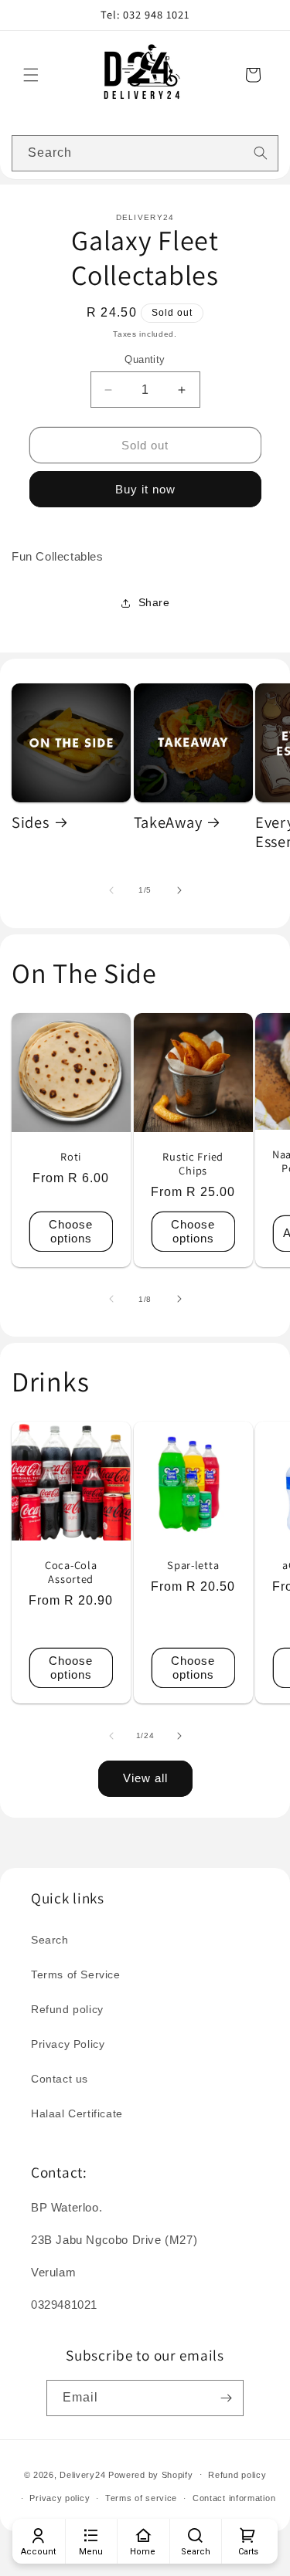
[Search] (261, 153)
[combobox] (145, 153)
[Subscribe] (226, 2398)
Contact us (60, 2079)
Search (50, 1940)
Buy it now (145, 489)
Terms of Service (76, 1974)
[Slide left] (111, 890)
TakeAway (168, 822)
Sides (31, 822)
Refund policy (67, 2009)
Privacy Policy (68, 2044)
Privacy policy (60, 2498)
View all (145, 1778)
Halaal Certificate (77, 2113)
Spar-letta (193, 1565)
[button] (31, 75)
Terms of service (141, 2498)
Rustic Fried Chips (193, 1163)
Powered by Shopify (151, 2474)
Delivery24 (82, 2474)
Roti (71, 1156)
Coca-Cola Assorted (71, 1572)
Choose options (71, 1230)
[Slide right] (179, 890)
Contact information (234, 2498)
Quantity (145, 359)
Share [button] (154, 602)
